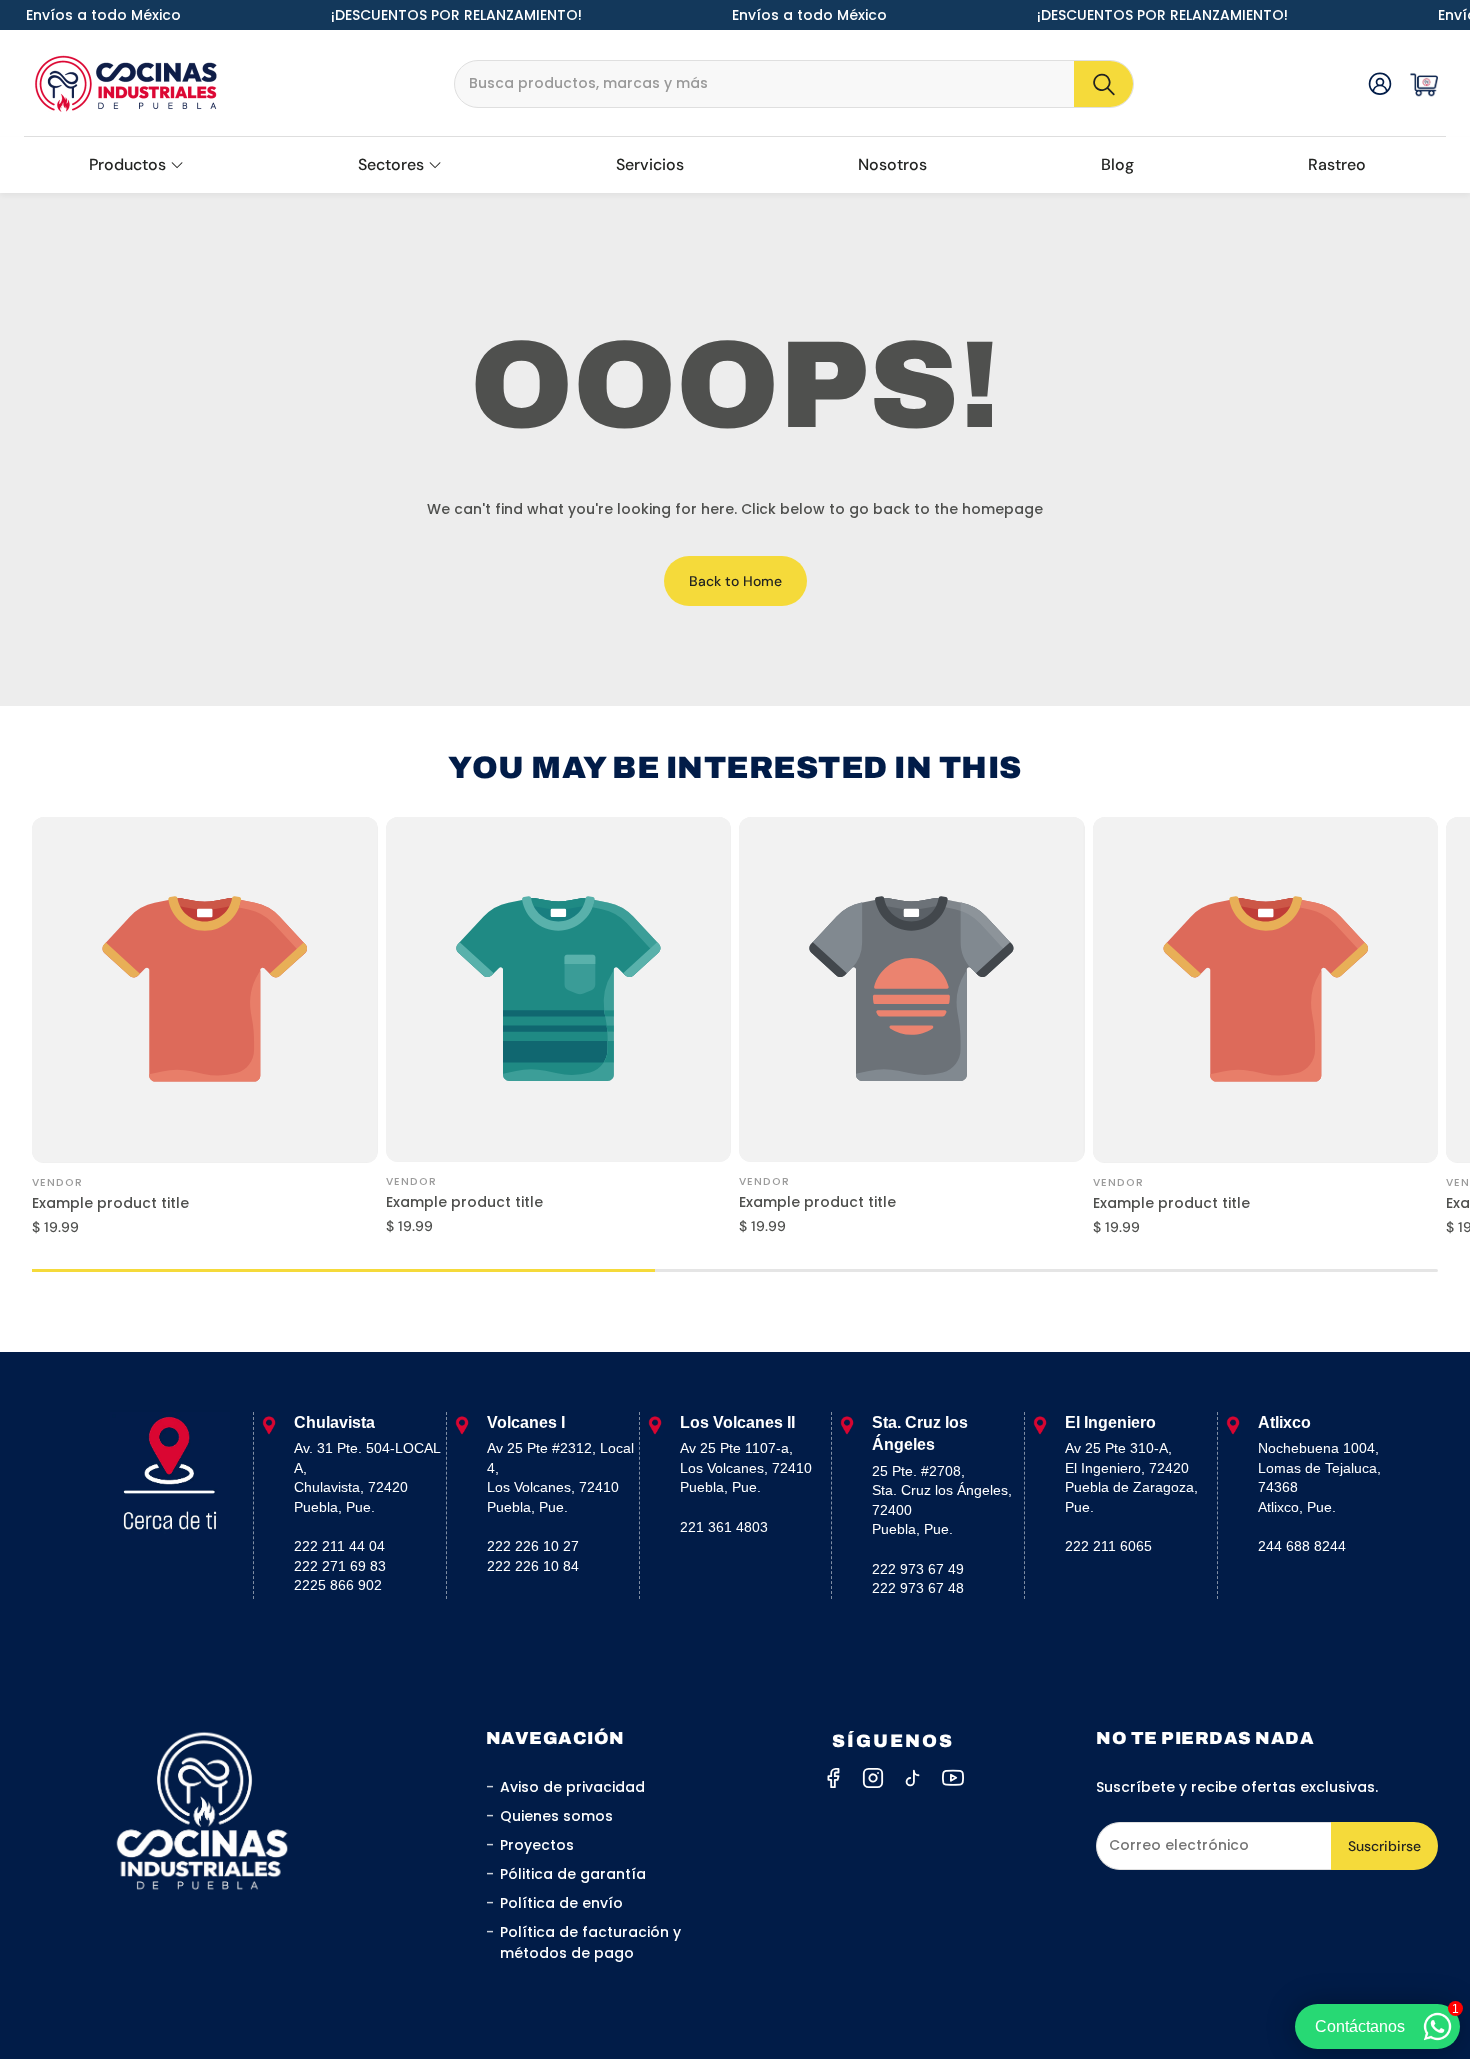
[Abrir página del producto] (205, 990)
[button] (794, 84)
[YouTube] (953, 1778)
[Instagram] (873, 1778)
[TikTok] (913, 1778)
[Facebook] (833, 1778)
